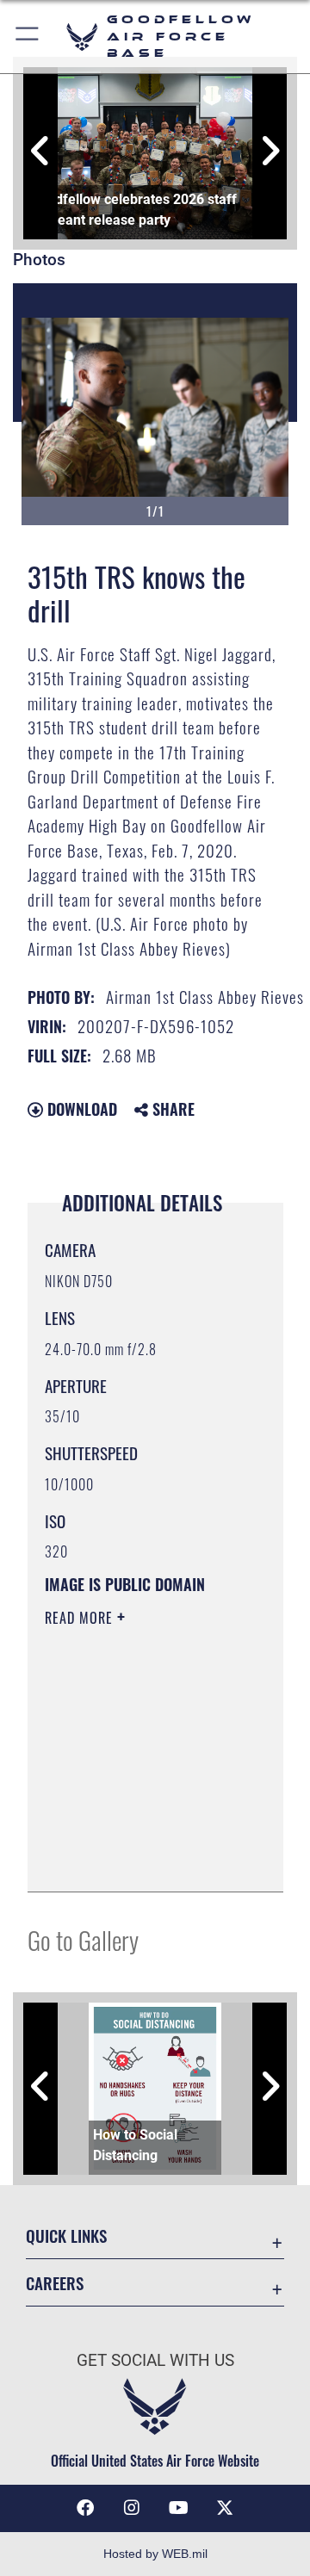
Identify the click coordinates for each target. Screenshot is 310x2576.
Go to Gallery (83, 1939)
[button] (28, 37)
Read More (81, 1618)
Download (80, 1109)
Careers (55, 2283)
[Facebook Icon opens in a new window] (85, 2508)
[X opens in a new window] (225, 2508)
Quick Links (66, 2235)
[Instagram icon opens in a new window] (132, 2508)
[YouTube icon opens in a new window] (178, 2508)
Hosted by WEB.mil (155, 2554)
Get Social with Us (155, 2360)
